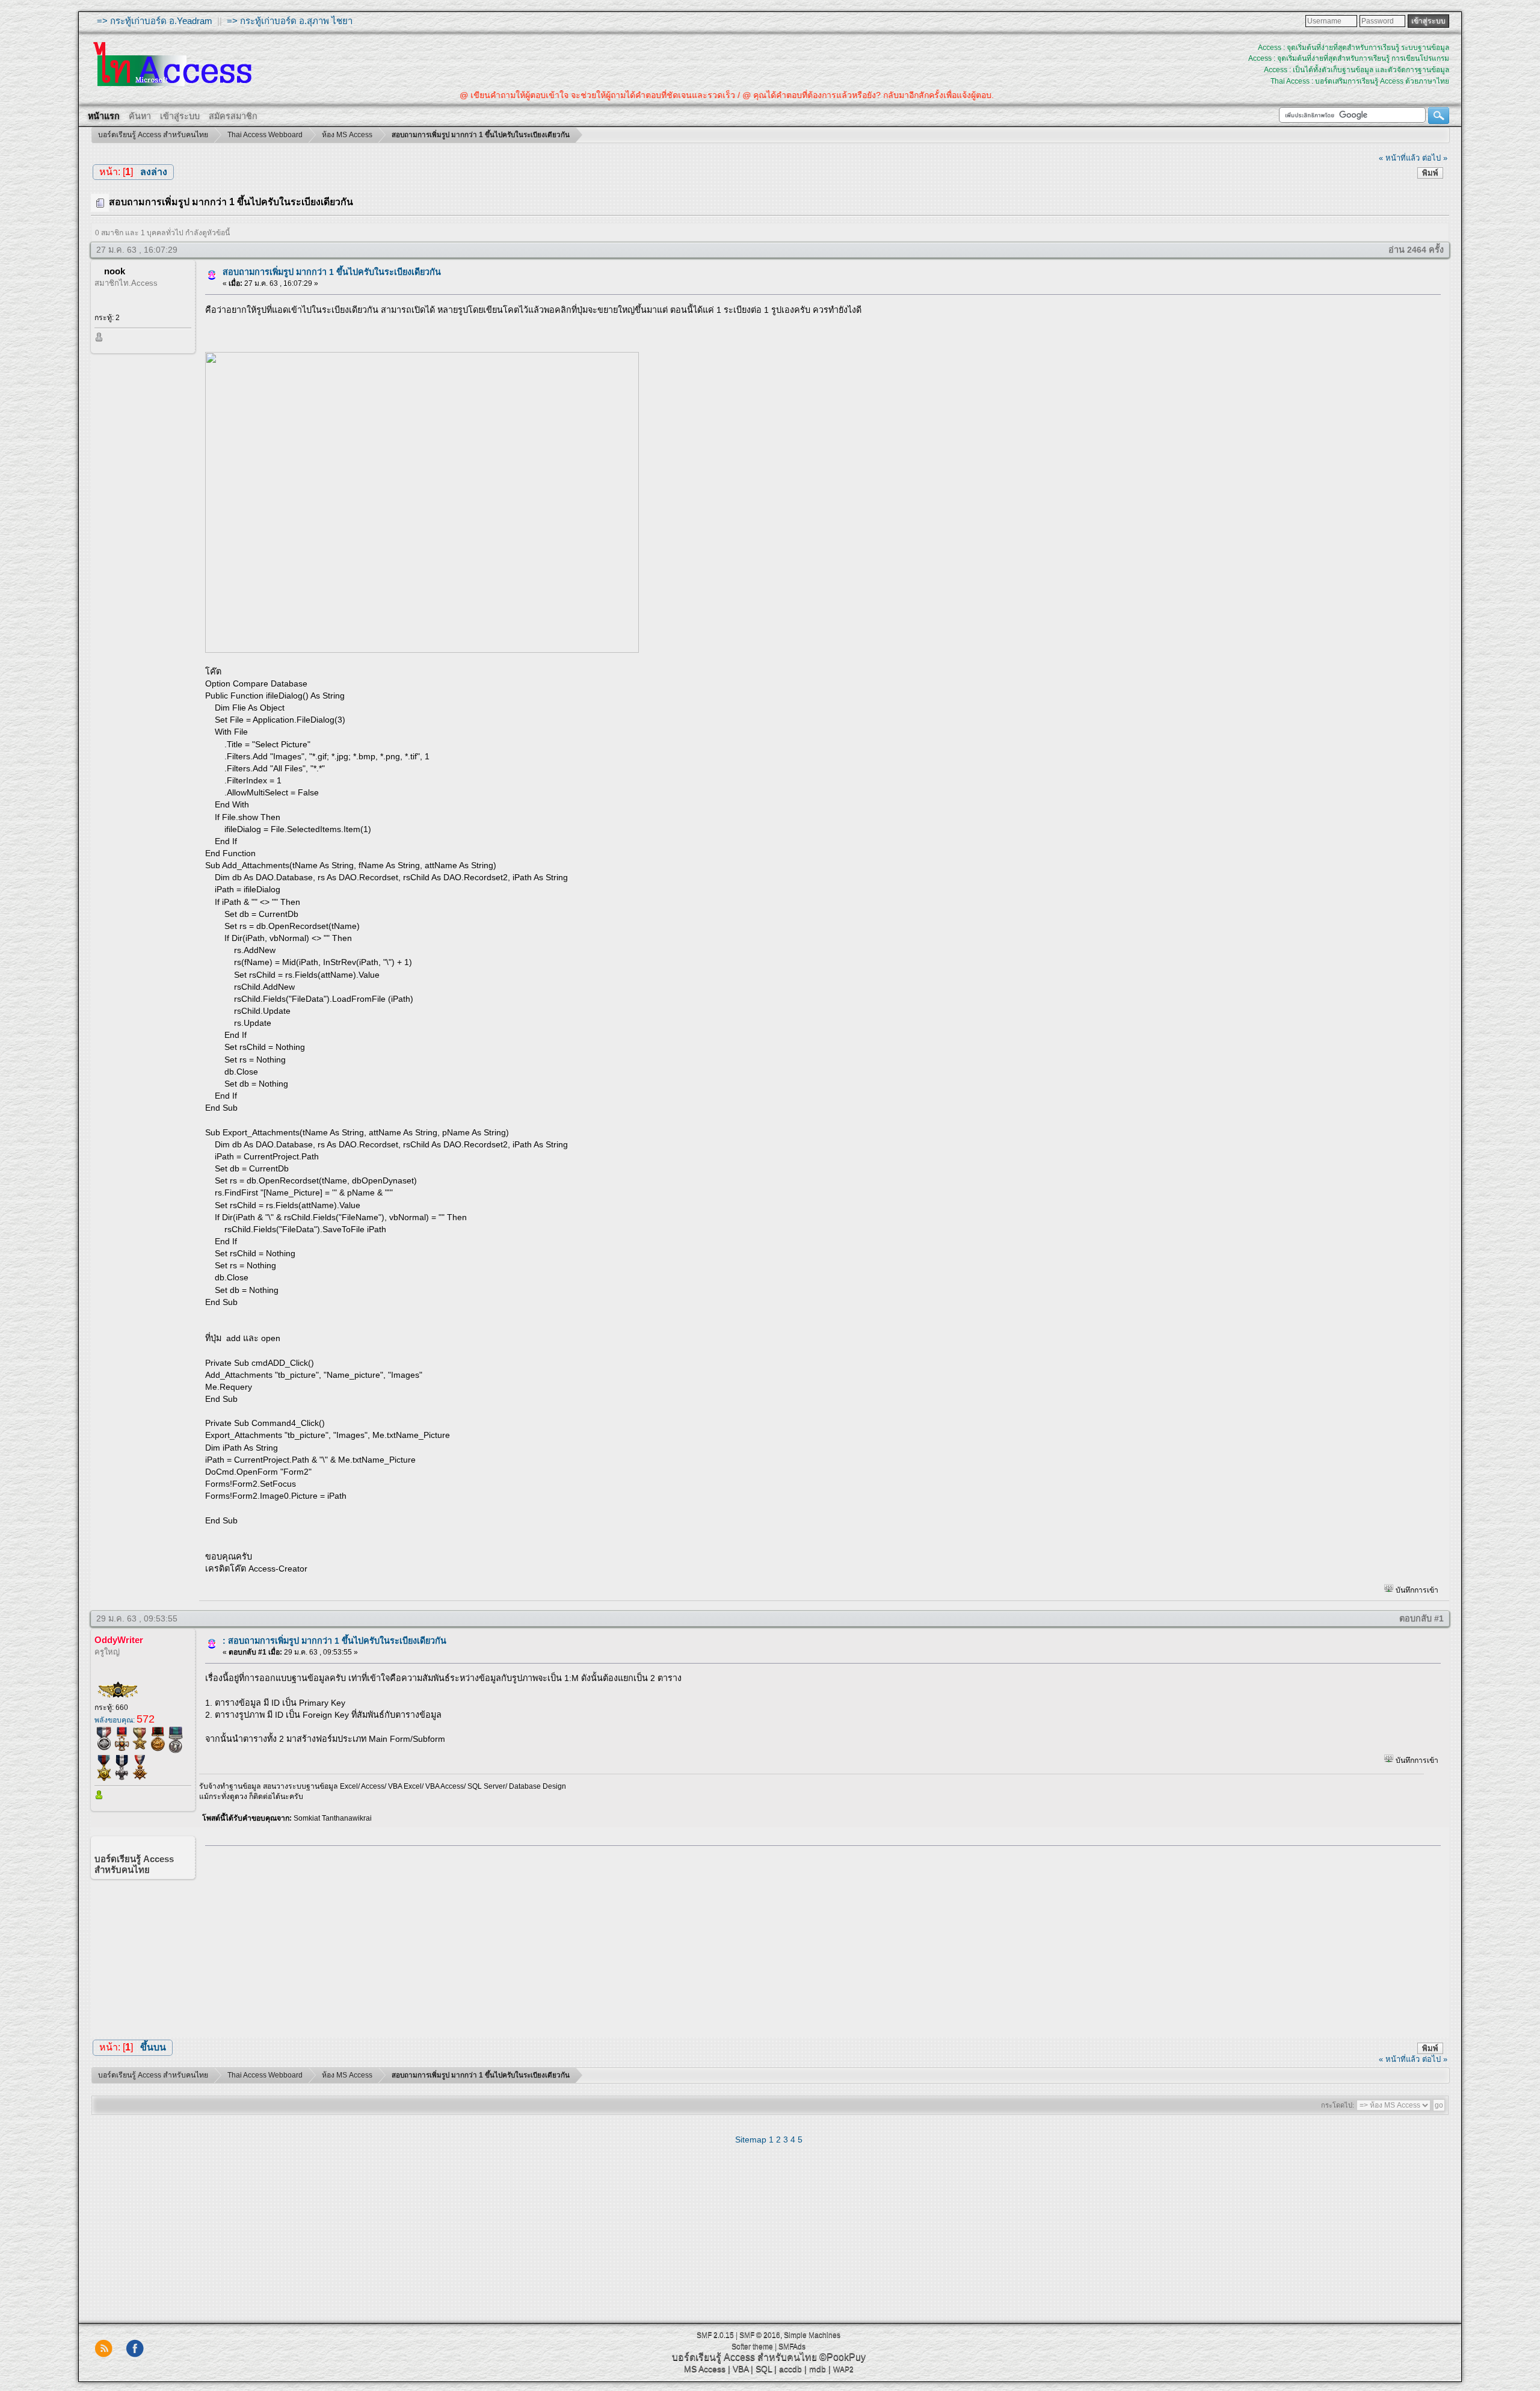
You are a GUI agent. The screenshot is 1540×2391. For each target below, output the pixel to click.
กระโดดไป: (1338, 2105)
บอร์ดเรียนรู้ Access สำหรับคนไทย (744, 2357)
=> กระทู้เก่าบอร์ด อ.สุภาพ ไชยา (290, 21)
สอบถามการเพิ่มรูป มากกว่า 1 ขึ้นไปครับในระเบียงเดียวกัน (332, 272)
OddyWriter (119, 1640)
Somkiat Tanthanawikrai (333, 1818)
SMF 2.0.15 (715, 2335)
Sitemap (751, 2140)
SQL (764, 2369)
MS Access (705, 2369)
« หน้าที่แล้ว (1399, 158)
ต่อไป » (1435, 158)
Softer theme (752, 2346)
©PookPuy (842, 2357)
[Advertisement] (819, 1939)
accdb (790, 2369)
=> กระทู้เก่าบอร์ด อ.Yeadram (155, 21)
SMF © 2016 (760, 2335)
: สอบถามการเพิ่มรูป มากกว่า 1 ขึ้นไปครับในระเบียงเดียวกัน (334, 1641)
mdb (818, 2369)
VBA (741, 2369)
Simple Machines (812, 2335)
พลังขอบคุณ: (125, 1720)
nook (115, 271)
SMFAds (792, 2346)
